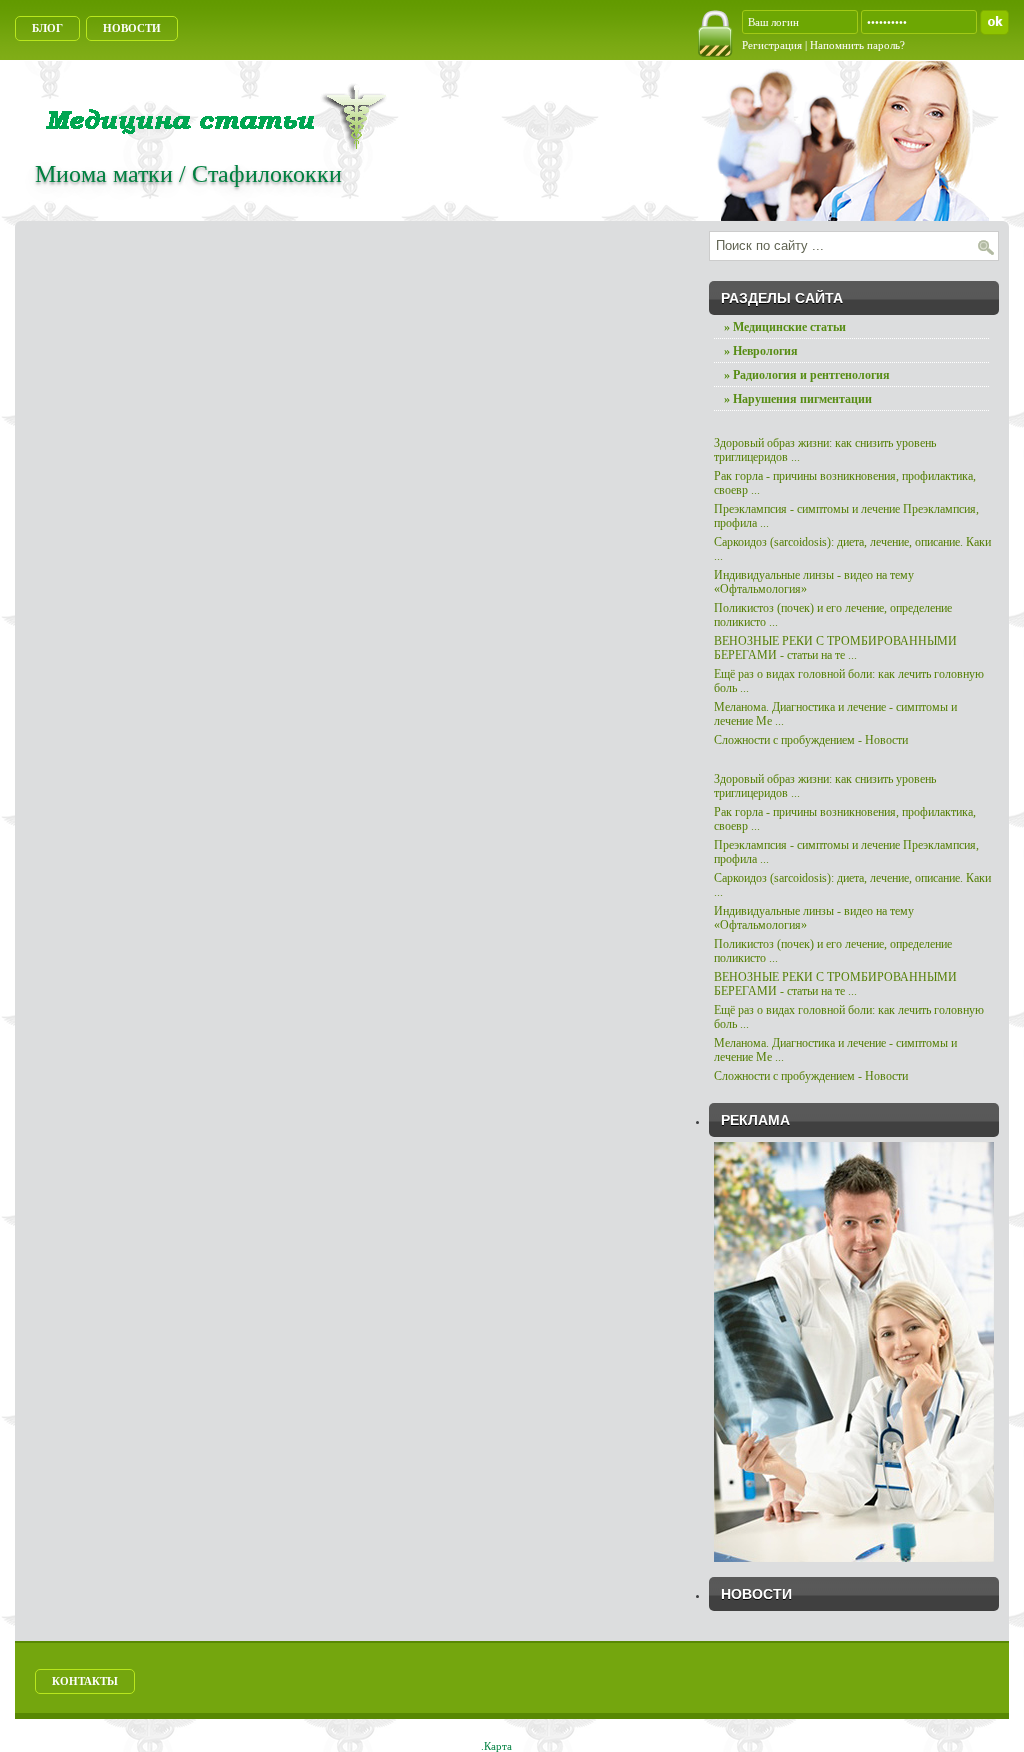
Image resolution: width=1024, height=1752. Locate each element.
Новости (132, 28)
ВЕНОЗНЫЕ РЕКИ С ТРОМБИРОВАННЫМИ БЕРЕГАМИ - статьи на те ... (835, 648)
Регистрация (773, 45)
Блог (47, 28)
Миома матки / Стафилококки (188, 174)
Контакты (85, 1681)
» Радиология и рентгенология (807, 375)
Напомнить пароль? (857, 45)
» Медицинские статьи (785, 327)
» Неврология (761, 351)
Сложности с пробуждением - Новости (811, 740)
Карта (498, 1746)
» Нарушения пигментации (798, 399)
